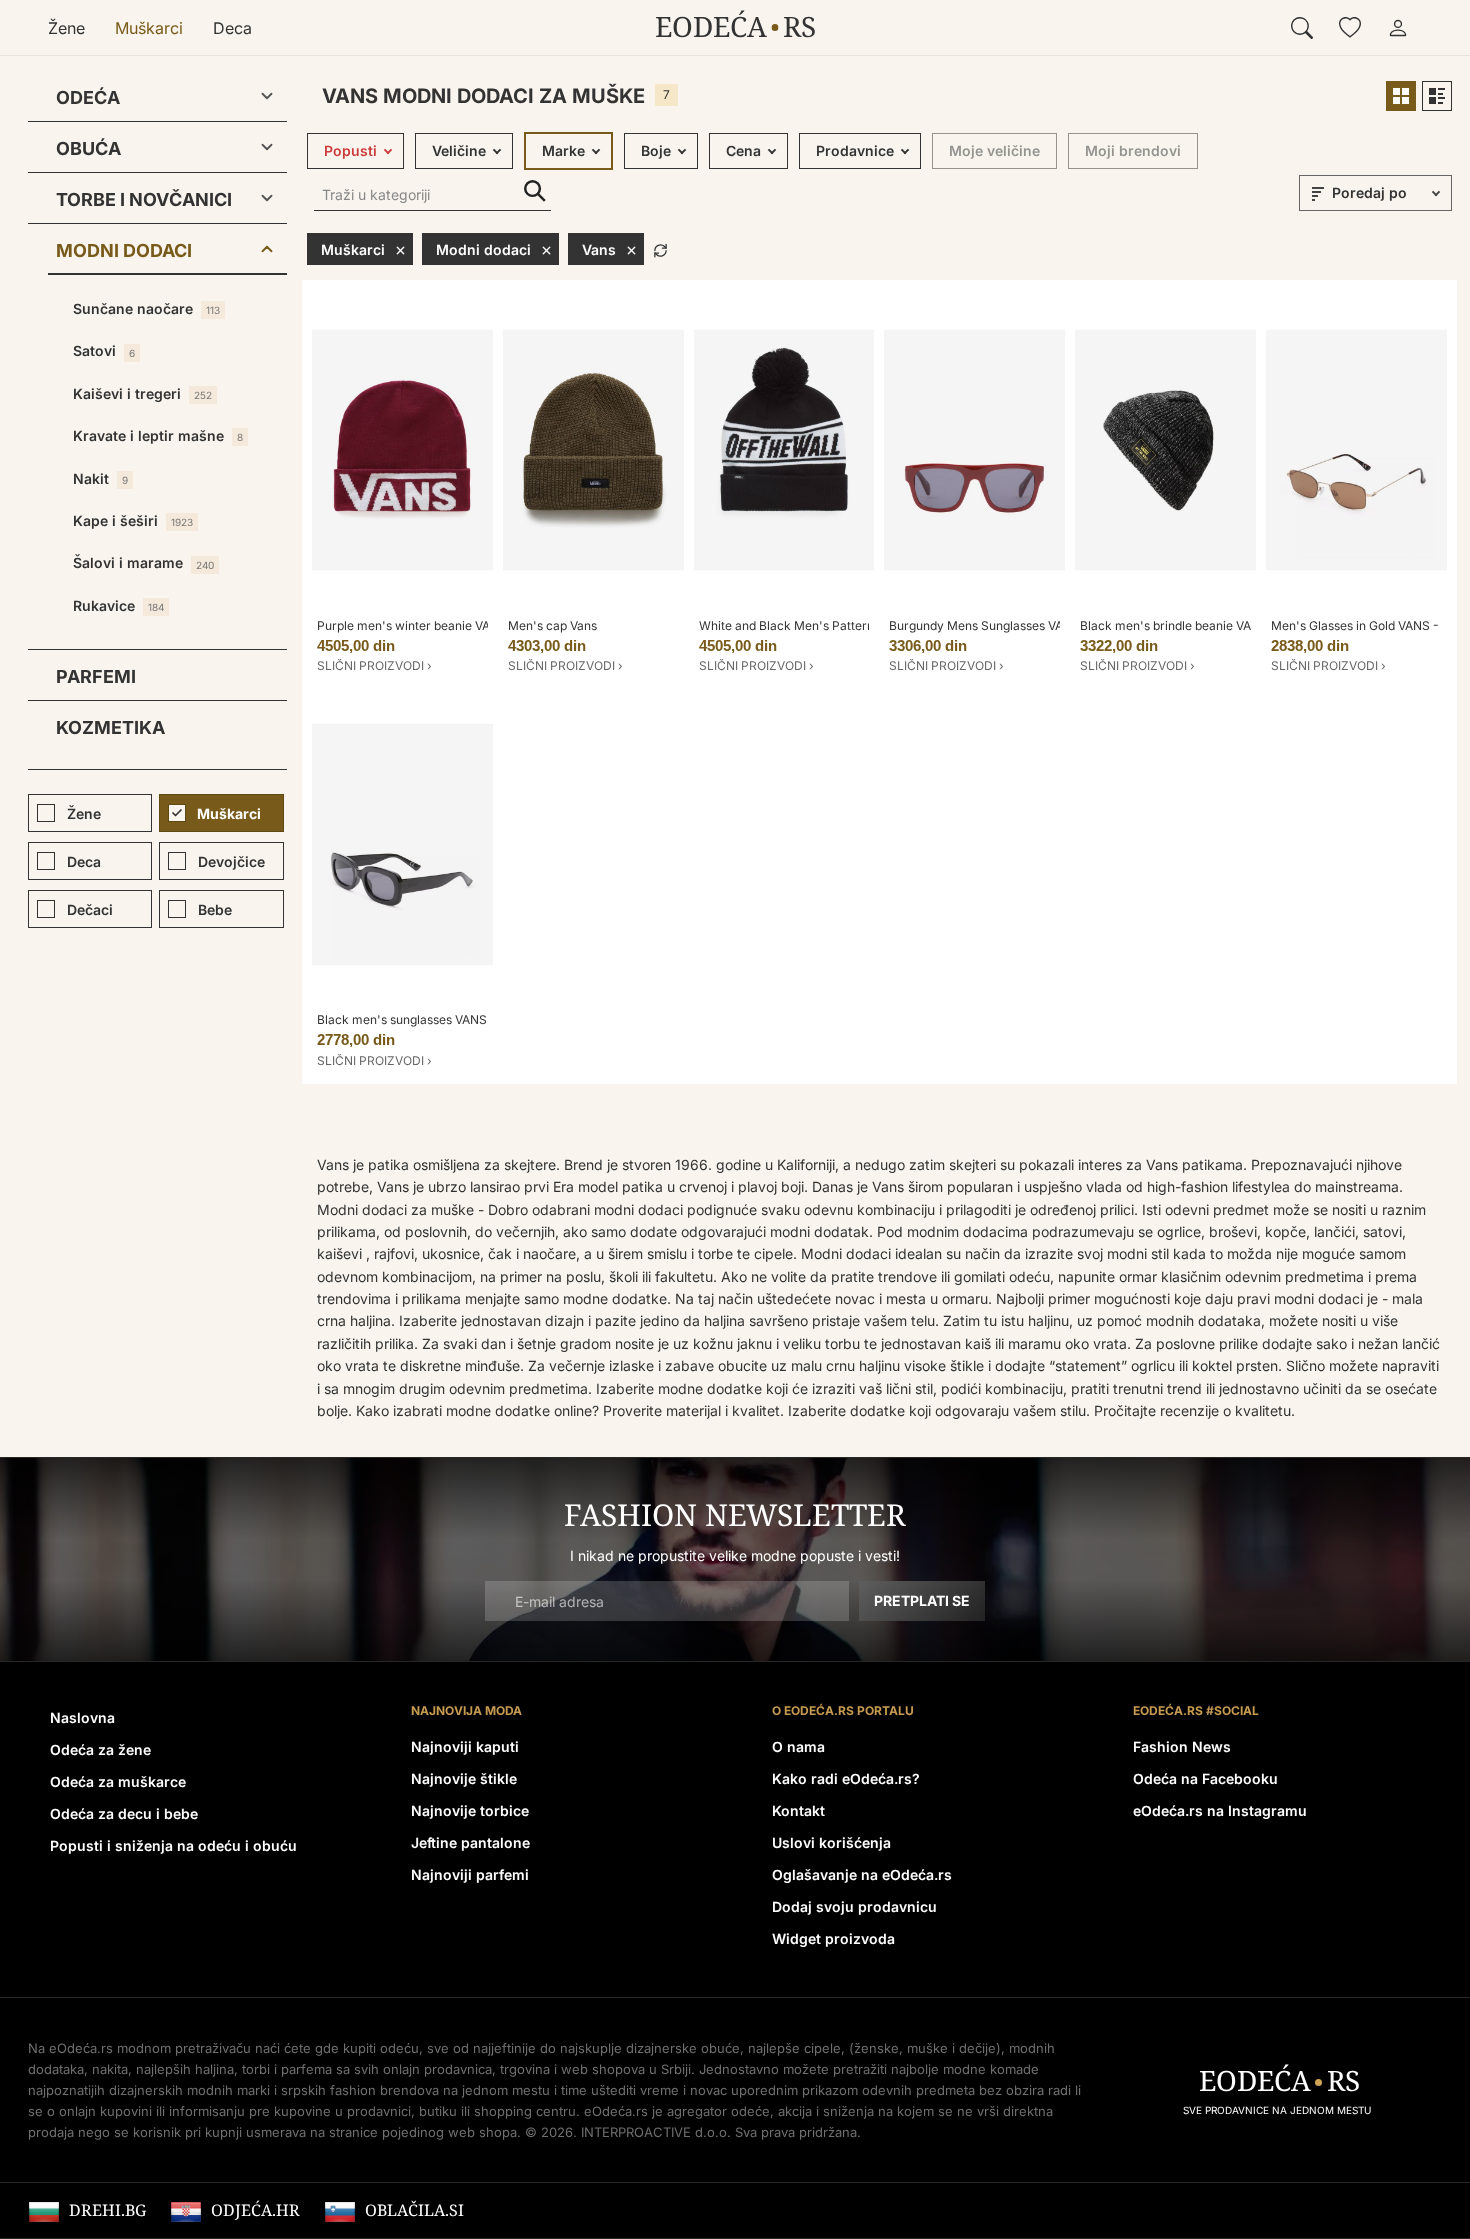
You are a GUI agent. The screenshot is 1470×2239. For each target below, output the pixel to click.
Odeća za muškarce (118, 1781)
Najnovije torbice (470, 1810)
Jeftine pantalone (470, 1842)
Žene (66, 28)
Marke (563, 150)
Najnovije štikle (464, 1778)
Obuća (88, 148)
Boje (656, 150)
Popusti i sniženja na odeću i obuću (173, 1845)
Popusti (350, 150)
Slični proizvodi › (374, 665)
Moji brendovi (1133, 150)
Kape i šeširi (133, 520)
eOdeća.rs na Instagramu (1220, 1810)
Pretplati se (922, 1600)
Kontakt (798, 1810)
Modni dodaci (124, 250)
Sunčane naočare (146, 308)
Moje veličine (994, 150)
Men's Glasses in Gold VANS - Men (1369, 625)
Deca (232, 28)
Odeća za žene (100, 1749)
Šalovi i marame (143, 562)
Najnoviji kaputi (465, 1746)
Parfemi (96, 676)
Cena (743, 150)
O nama (798, 1746)
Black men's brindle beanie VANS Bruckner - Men (1220, 625)
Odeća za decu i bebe (124, 1813)
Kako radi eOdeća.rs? (846, 1778)
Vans (599, 249)
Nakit (100, 478)
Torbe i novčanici (144, 199)
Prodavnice (855, 150)
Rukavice (118, 605)
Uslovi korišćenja (831, 1842)
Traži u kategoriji (535, 191)
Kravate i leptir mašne (158, 435)
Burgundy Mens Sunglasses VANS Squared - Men (1028, 625)
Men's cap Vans (552, 625)
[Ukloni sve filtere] (660, 248)
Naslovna (82, 1717)
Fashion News (1182, 1746)
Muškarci (149, 28)
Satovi (104, 350)
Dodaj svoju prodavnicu (854, 1906)
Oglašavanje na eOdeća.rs (862, 1874)
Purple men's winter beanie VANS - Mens (433, 625)
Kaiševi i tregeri (142, 393)
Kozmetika (110, 727)
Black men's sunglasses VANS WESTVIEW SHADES (462, 1019)
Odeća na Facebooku (1205, 1778)
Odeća (88, 97)
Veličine (459, 150)
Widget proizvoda (833, 1938)
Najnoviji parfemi (470, 1874)
